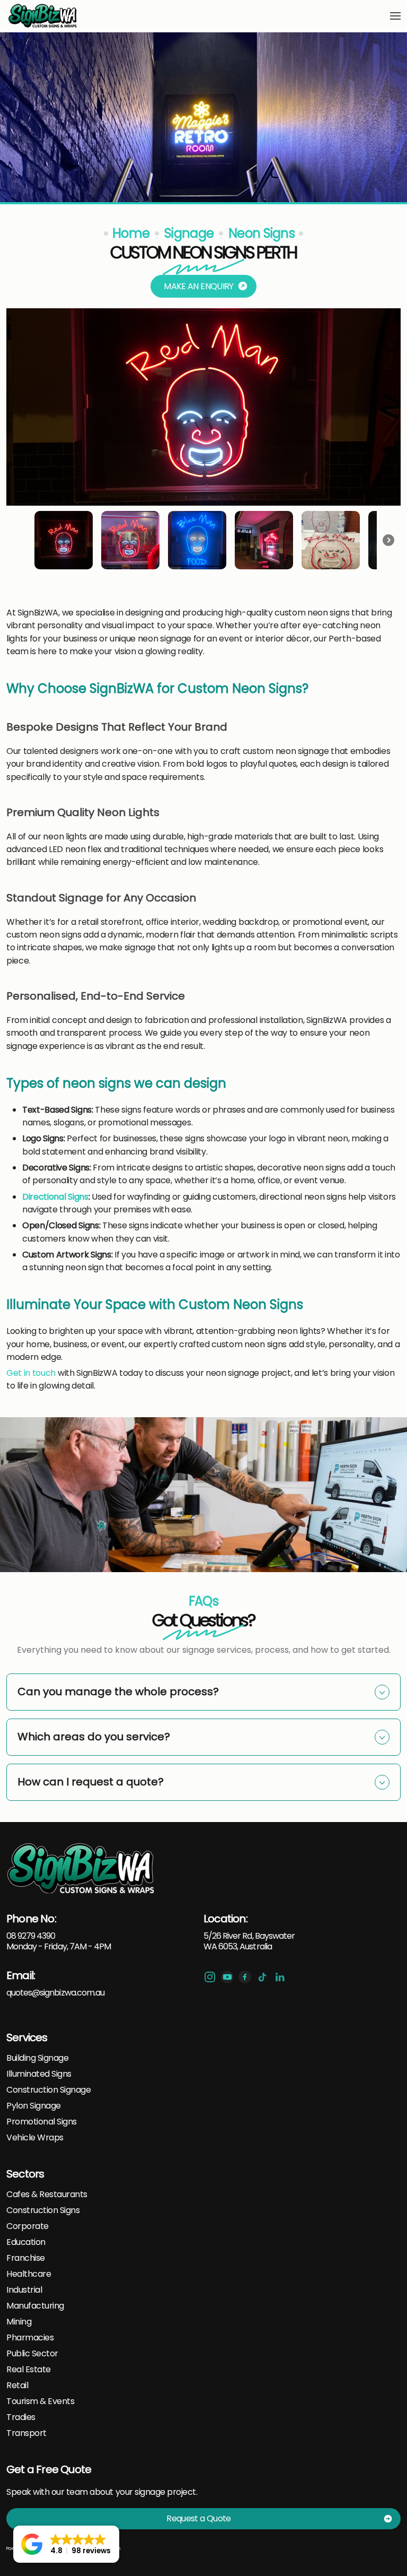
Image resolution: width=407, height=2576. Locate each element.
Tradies (21, 2417)
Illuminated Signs (39, 2074)
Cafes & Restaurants (47, 2195)
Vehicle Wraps (35, 2138)
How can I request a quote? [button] (91, 1782)
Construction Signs (43, 2210)
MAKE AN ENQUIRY (198, 286)
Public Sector (32, 2354)
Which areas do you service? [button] (94, 1737)
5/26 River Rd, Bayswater (249, 1936)
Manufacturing (35, 2306)
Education (26, 2242)
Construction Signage (48, 2090)
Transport (26, 2433)
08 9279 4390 (31, 1936)
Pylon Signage (34, 2106)
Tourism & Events (40, 2401)
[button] (395, 16)
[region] (203, 441)
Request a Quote (198, 2518)
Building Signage (37, 2058)
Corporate (28, 2226)
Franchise (26, 2258)
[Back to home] (43, 16)
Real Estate (29, 2370)
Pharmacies (30, 2338)
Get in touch (31, 1373)
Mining (19, 2322)
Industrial (24, 2290)
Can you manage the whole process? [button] (118, 1692)
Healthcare (29, 2274)
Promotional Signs (42, 2122)
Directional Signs (55, 1197)
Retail (17, 2386)
